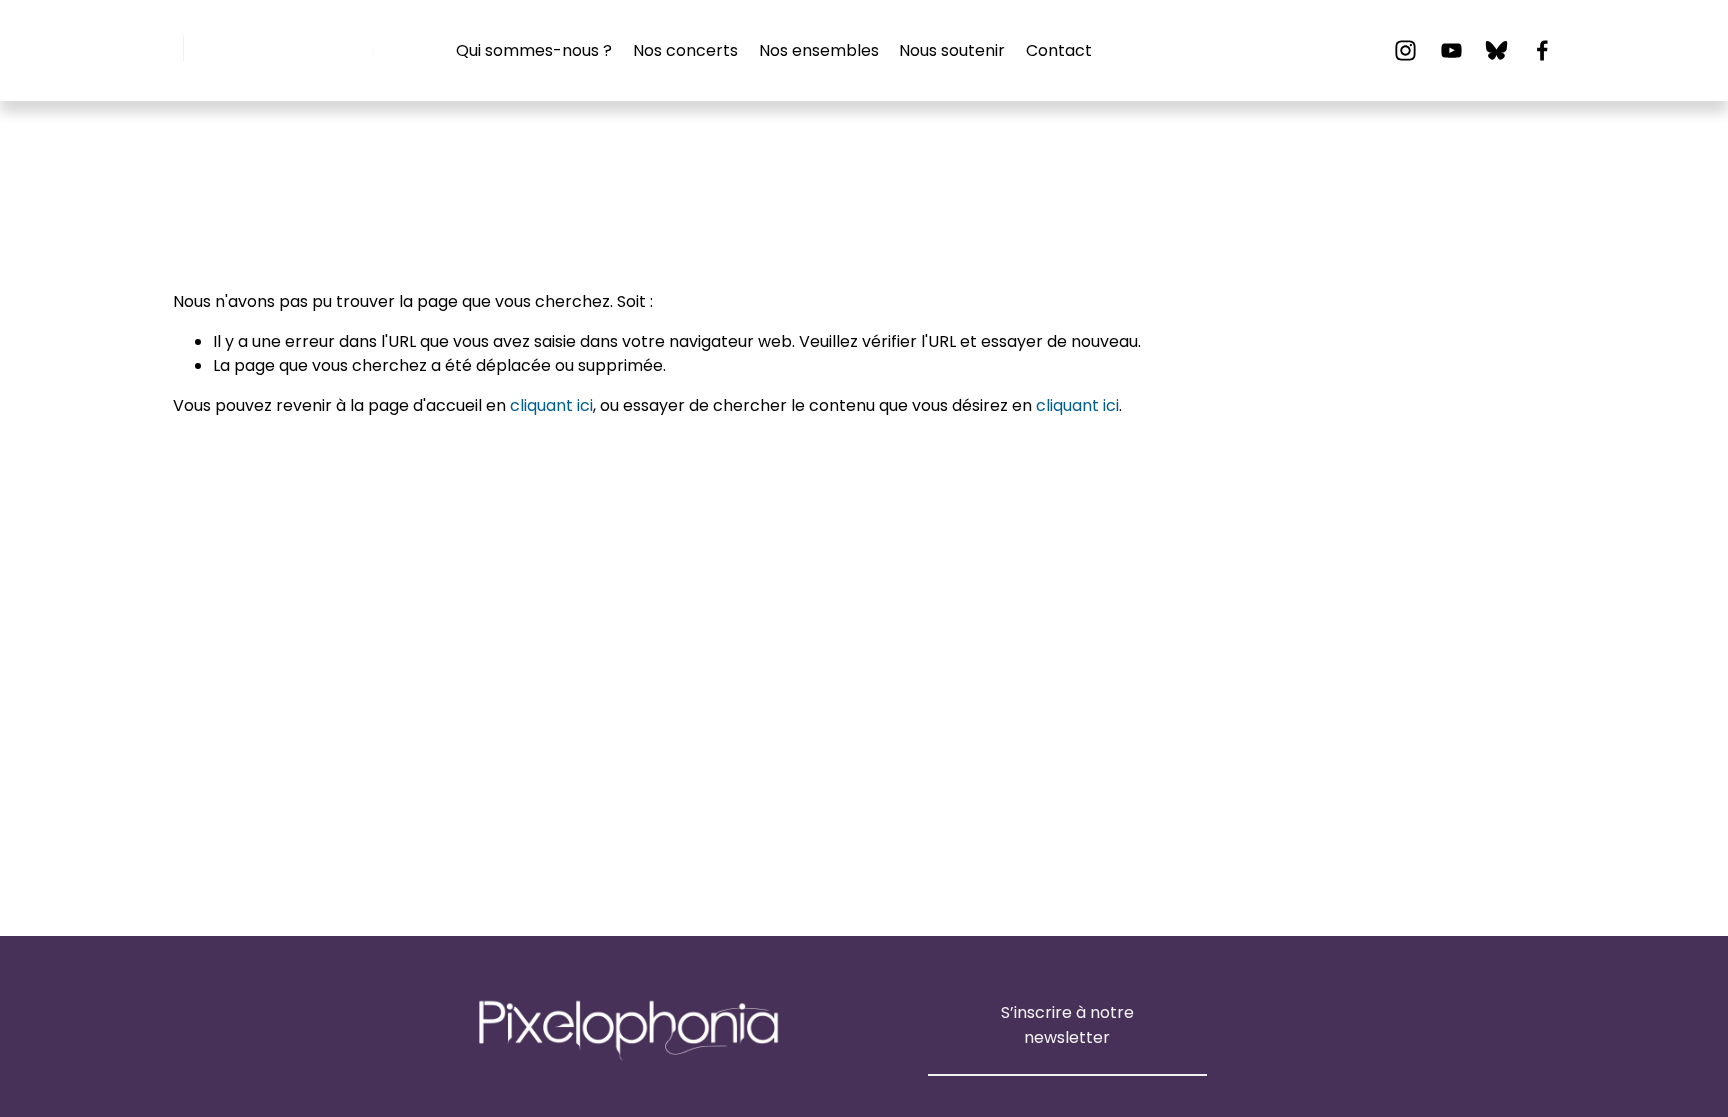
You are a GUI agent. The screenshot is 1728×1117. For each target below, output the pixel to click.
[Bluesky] (1496, 50)
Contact (1059, 50)
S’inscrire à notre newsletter (1067, 1025)
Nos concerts (685, 50)
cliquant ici (551, 405)
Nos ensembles (819, 50)
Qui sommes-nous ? (534, 50)
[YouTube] (1451, 50)
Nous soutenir (952, 50)
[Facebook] (1542, 50)
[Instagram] (1405, 50)
